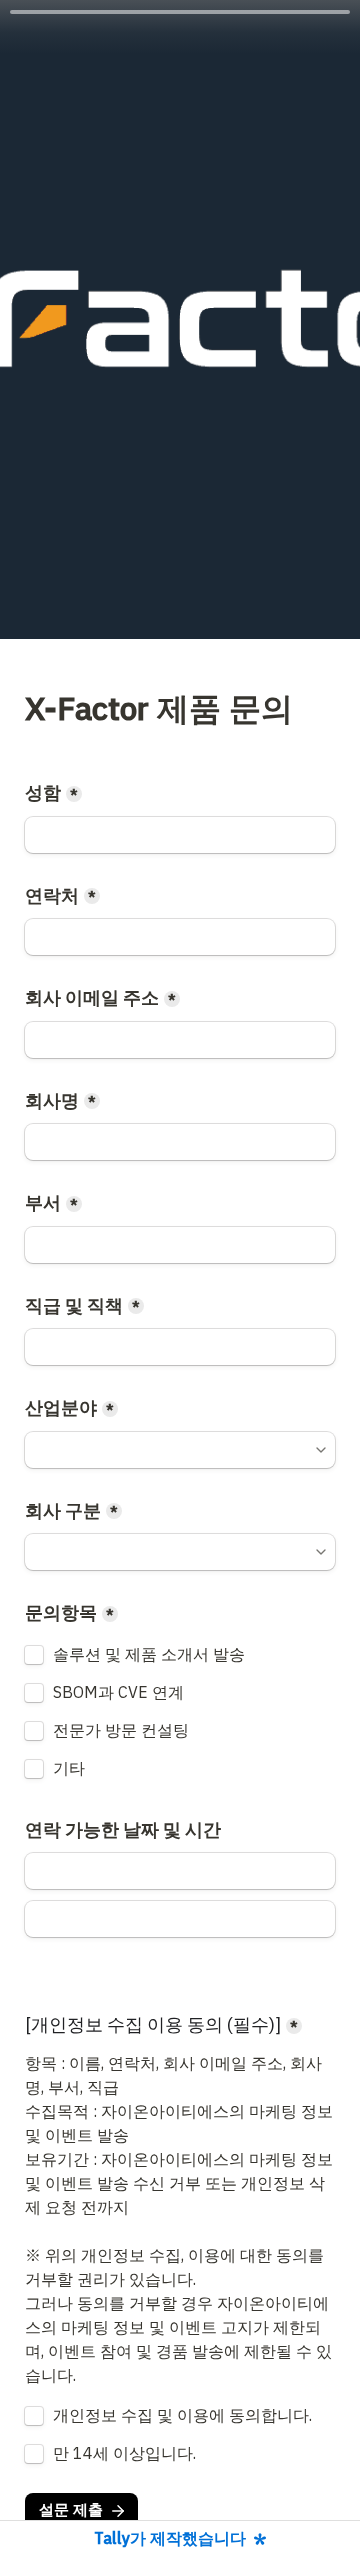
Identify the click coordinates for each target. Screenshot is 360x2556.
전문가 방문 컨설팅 (121, 1731)
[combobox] (180, 937)
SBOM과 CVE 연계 (118, 1693)
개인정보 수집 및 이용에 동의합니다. (182, 2416)
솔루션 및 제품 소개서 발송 (149, 1655)
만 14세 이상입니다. (124, 2454)
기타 (69, 1769)
